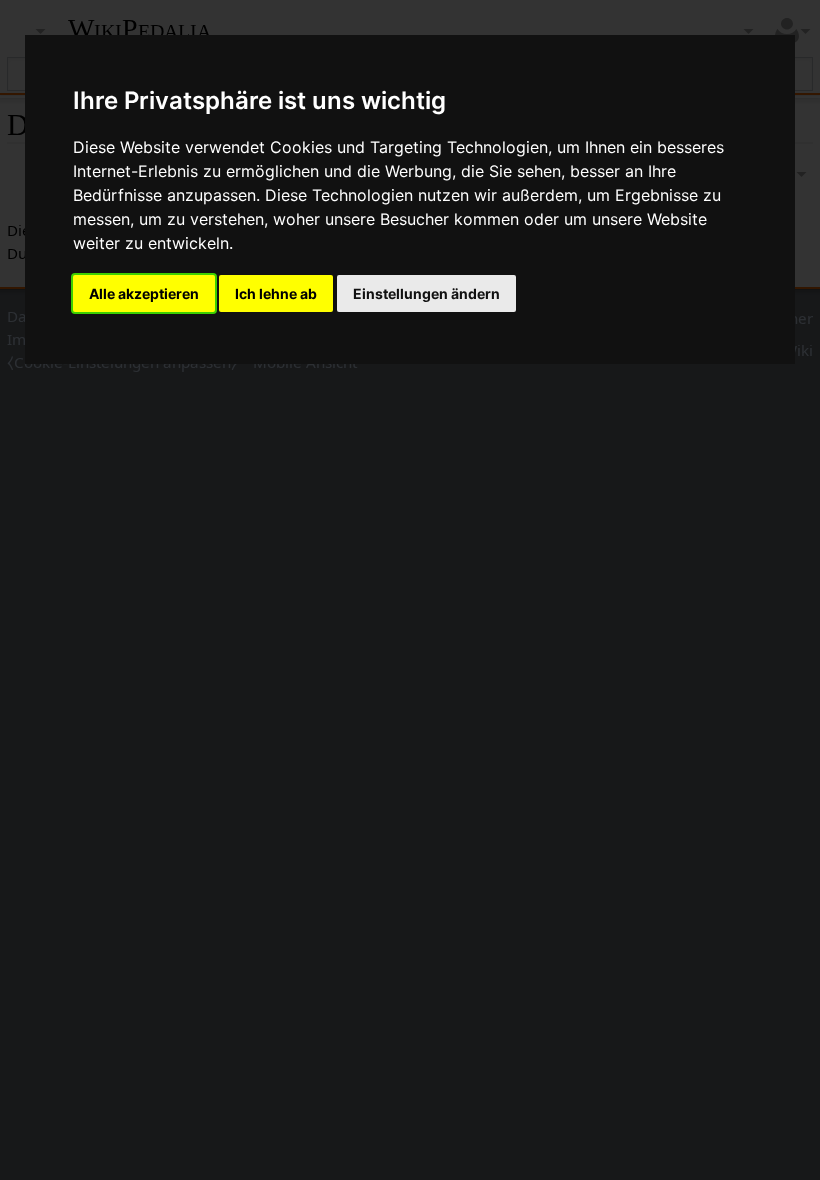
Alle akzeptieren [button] (144, 293)
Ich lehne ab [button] (276, 293)
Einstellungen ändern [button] (426, 293)
